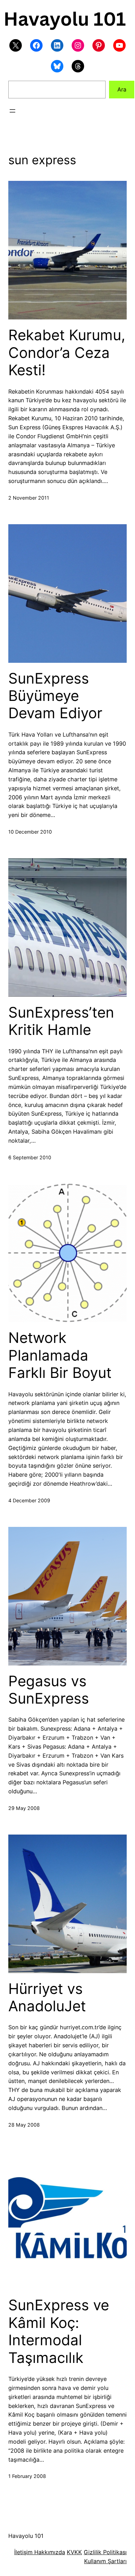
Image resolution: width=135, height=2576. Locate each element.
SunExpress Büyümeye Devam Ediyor (55, 696)
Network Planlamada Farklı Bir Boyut (60, 1355)
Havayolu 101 (26, 2536)
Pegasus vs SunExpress (49, 1690)
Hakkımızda (49, 2552)
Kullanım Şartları (105, 2561)
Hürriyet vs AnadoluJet (47, 1997)
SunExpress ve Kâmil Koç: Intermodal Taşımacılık (59, 2331)
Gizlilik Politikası (105, 2552)
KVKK (74, 2552)
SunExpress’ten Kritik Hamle (61, 1021)
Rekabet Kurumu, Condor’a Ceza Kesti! (67, 353)
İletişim (23, 2552)
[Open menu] (12, 111)
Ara (122, 89)
